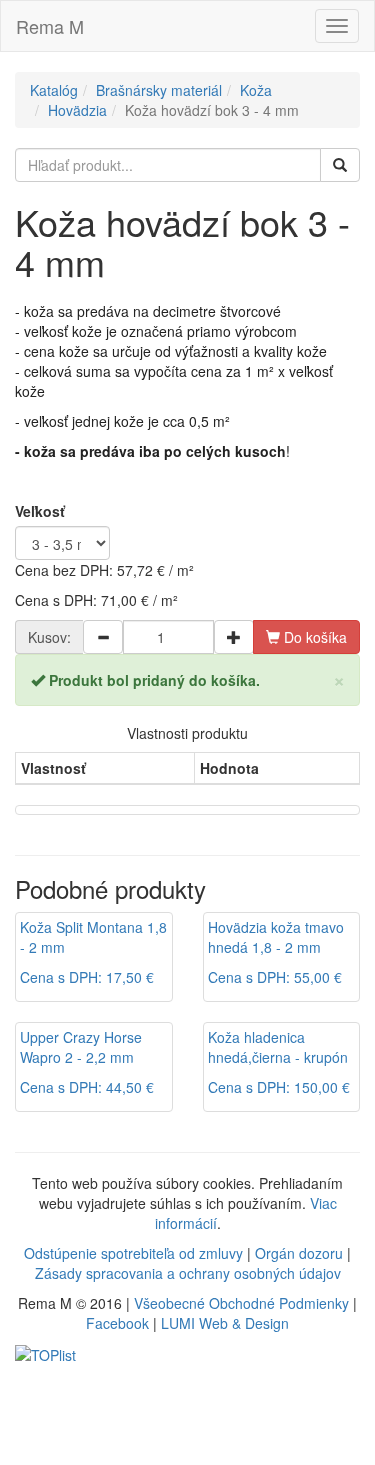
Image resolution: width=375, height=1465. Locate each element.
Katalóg (54, 90)
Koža (256, 90)
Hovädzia (77, 110)
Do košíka (313, 637)
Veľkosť (40, 511)
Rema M (50, 26)
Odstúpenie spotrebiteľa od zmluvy (133, 1253)
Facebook (117, 1323)
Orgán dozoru (299, 1253)
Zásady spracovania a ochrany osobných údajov (188, 1273)
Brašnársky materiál (159, 90)
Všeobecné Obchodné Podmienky (241, 1303)
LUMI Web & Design (225, 1323)
